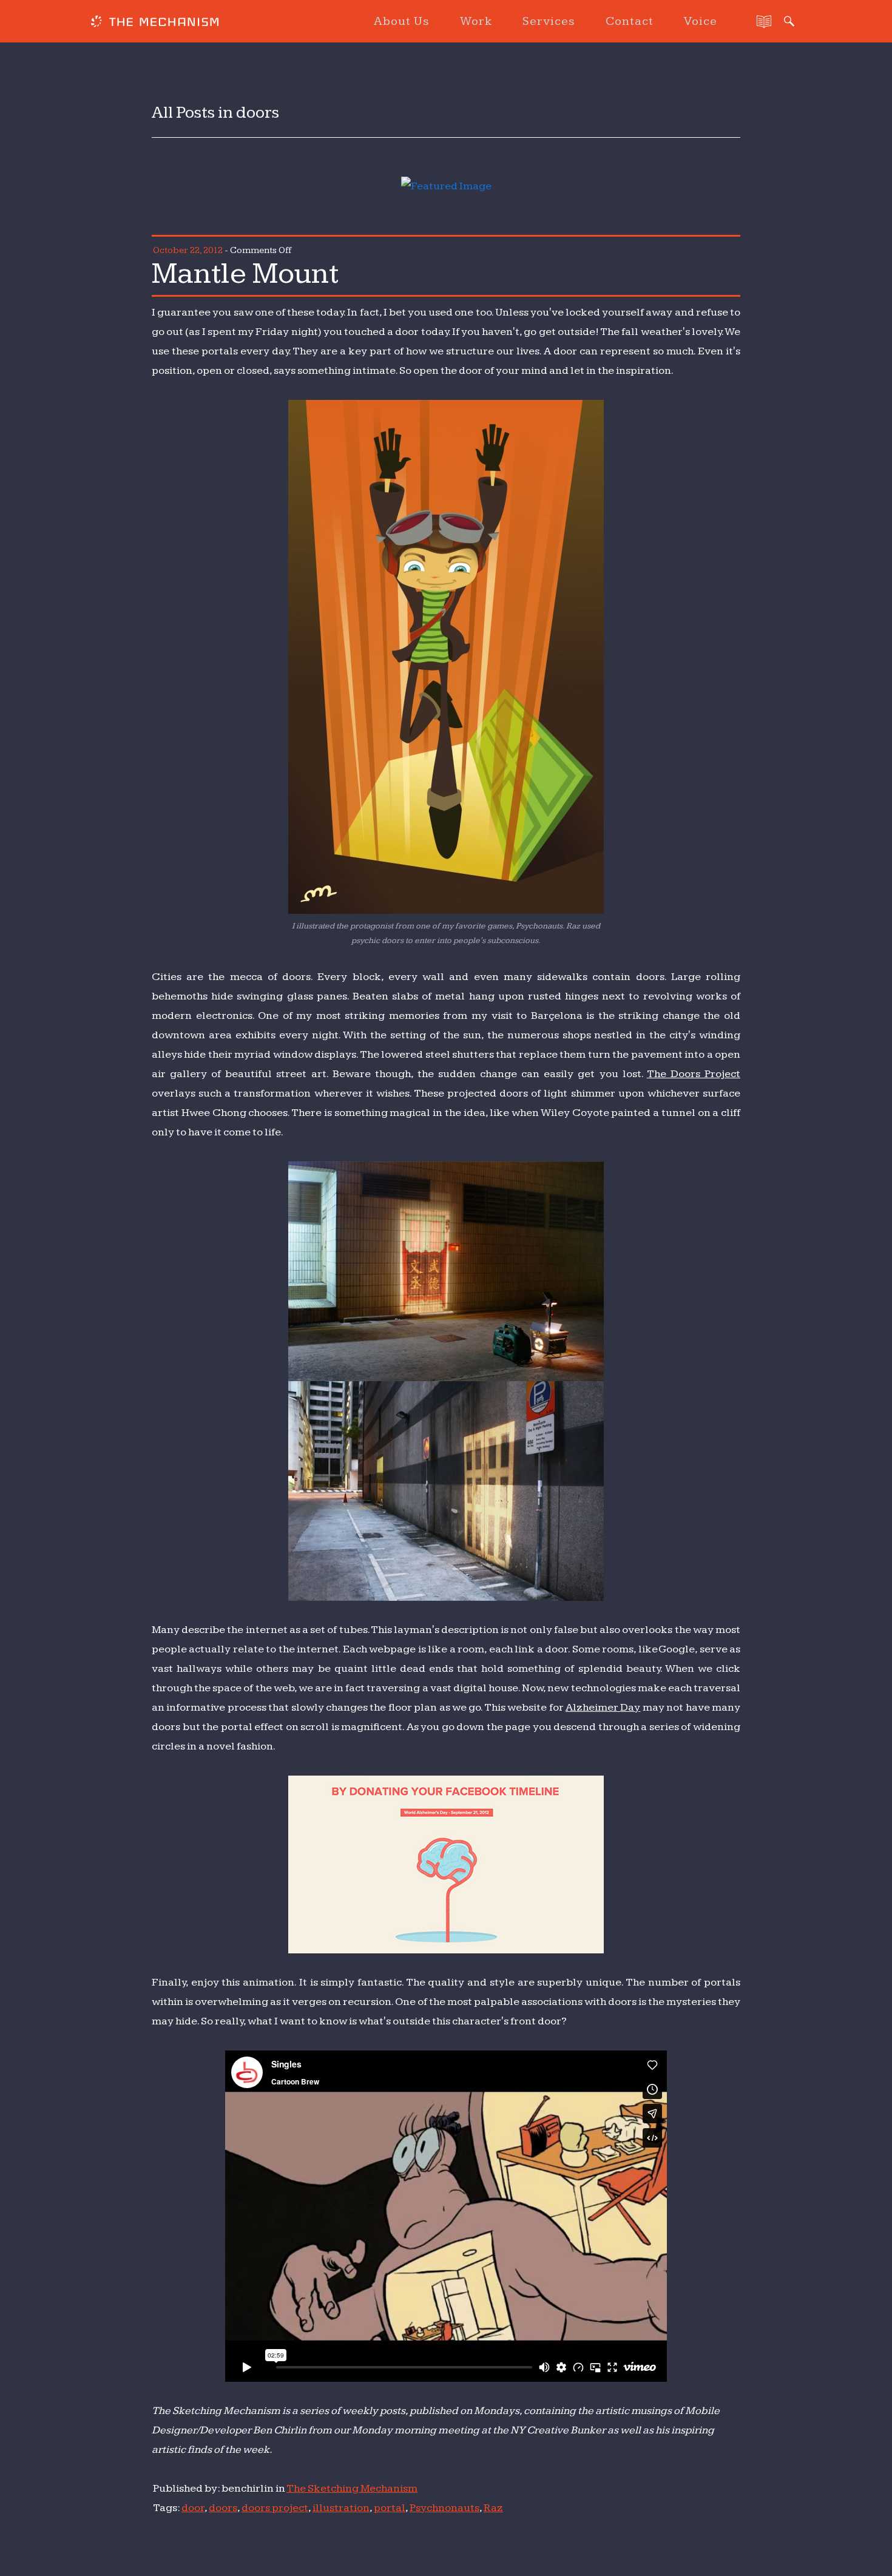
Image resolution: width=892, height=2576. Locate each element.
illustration (341, 2508)
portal (390, 2508)
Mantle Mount (245, 274)
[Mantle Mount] (446, 186)
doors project (275, 2508)
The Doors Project (694, 1074)
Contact (630, 21)
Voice (701, 21)
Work (476, 21)
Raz (493, 2508)
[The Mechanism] (155, 23)
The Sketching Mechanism (352, 2488)
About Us (402, 21)
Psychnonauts (444, 2508)
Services (549, 21)
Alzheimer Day (603, 1707)
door (193, 2508)
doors (223, 2508)
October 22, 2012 (188, 250)
